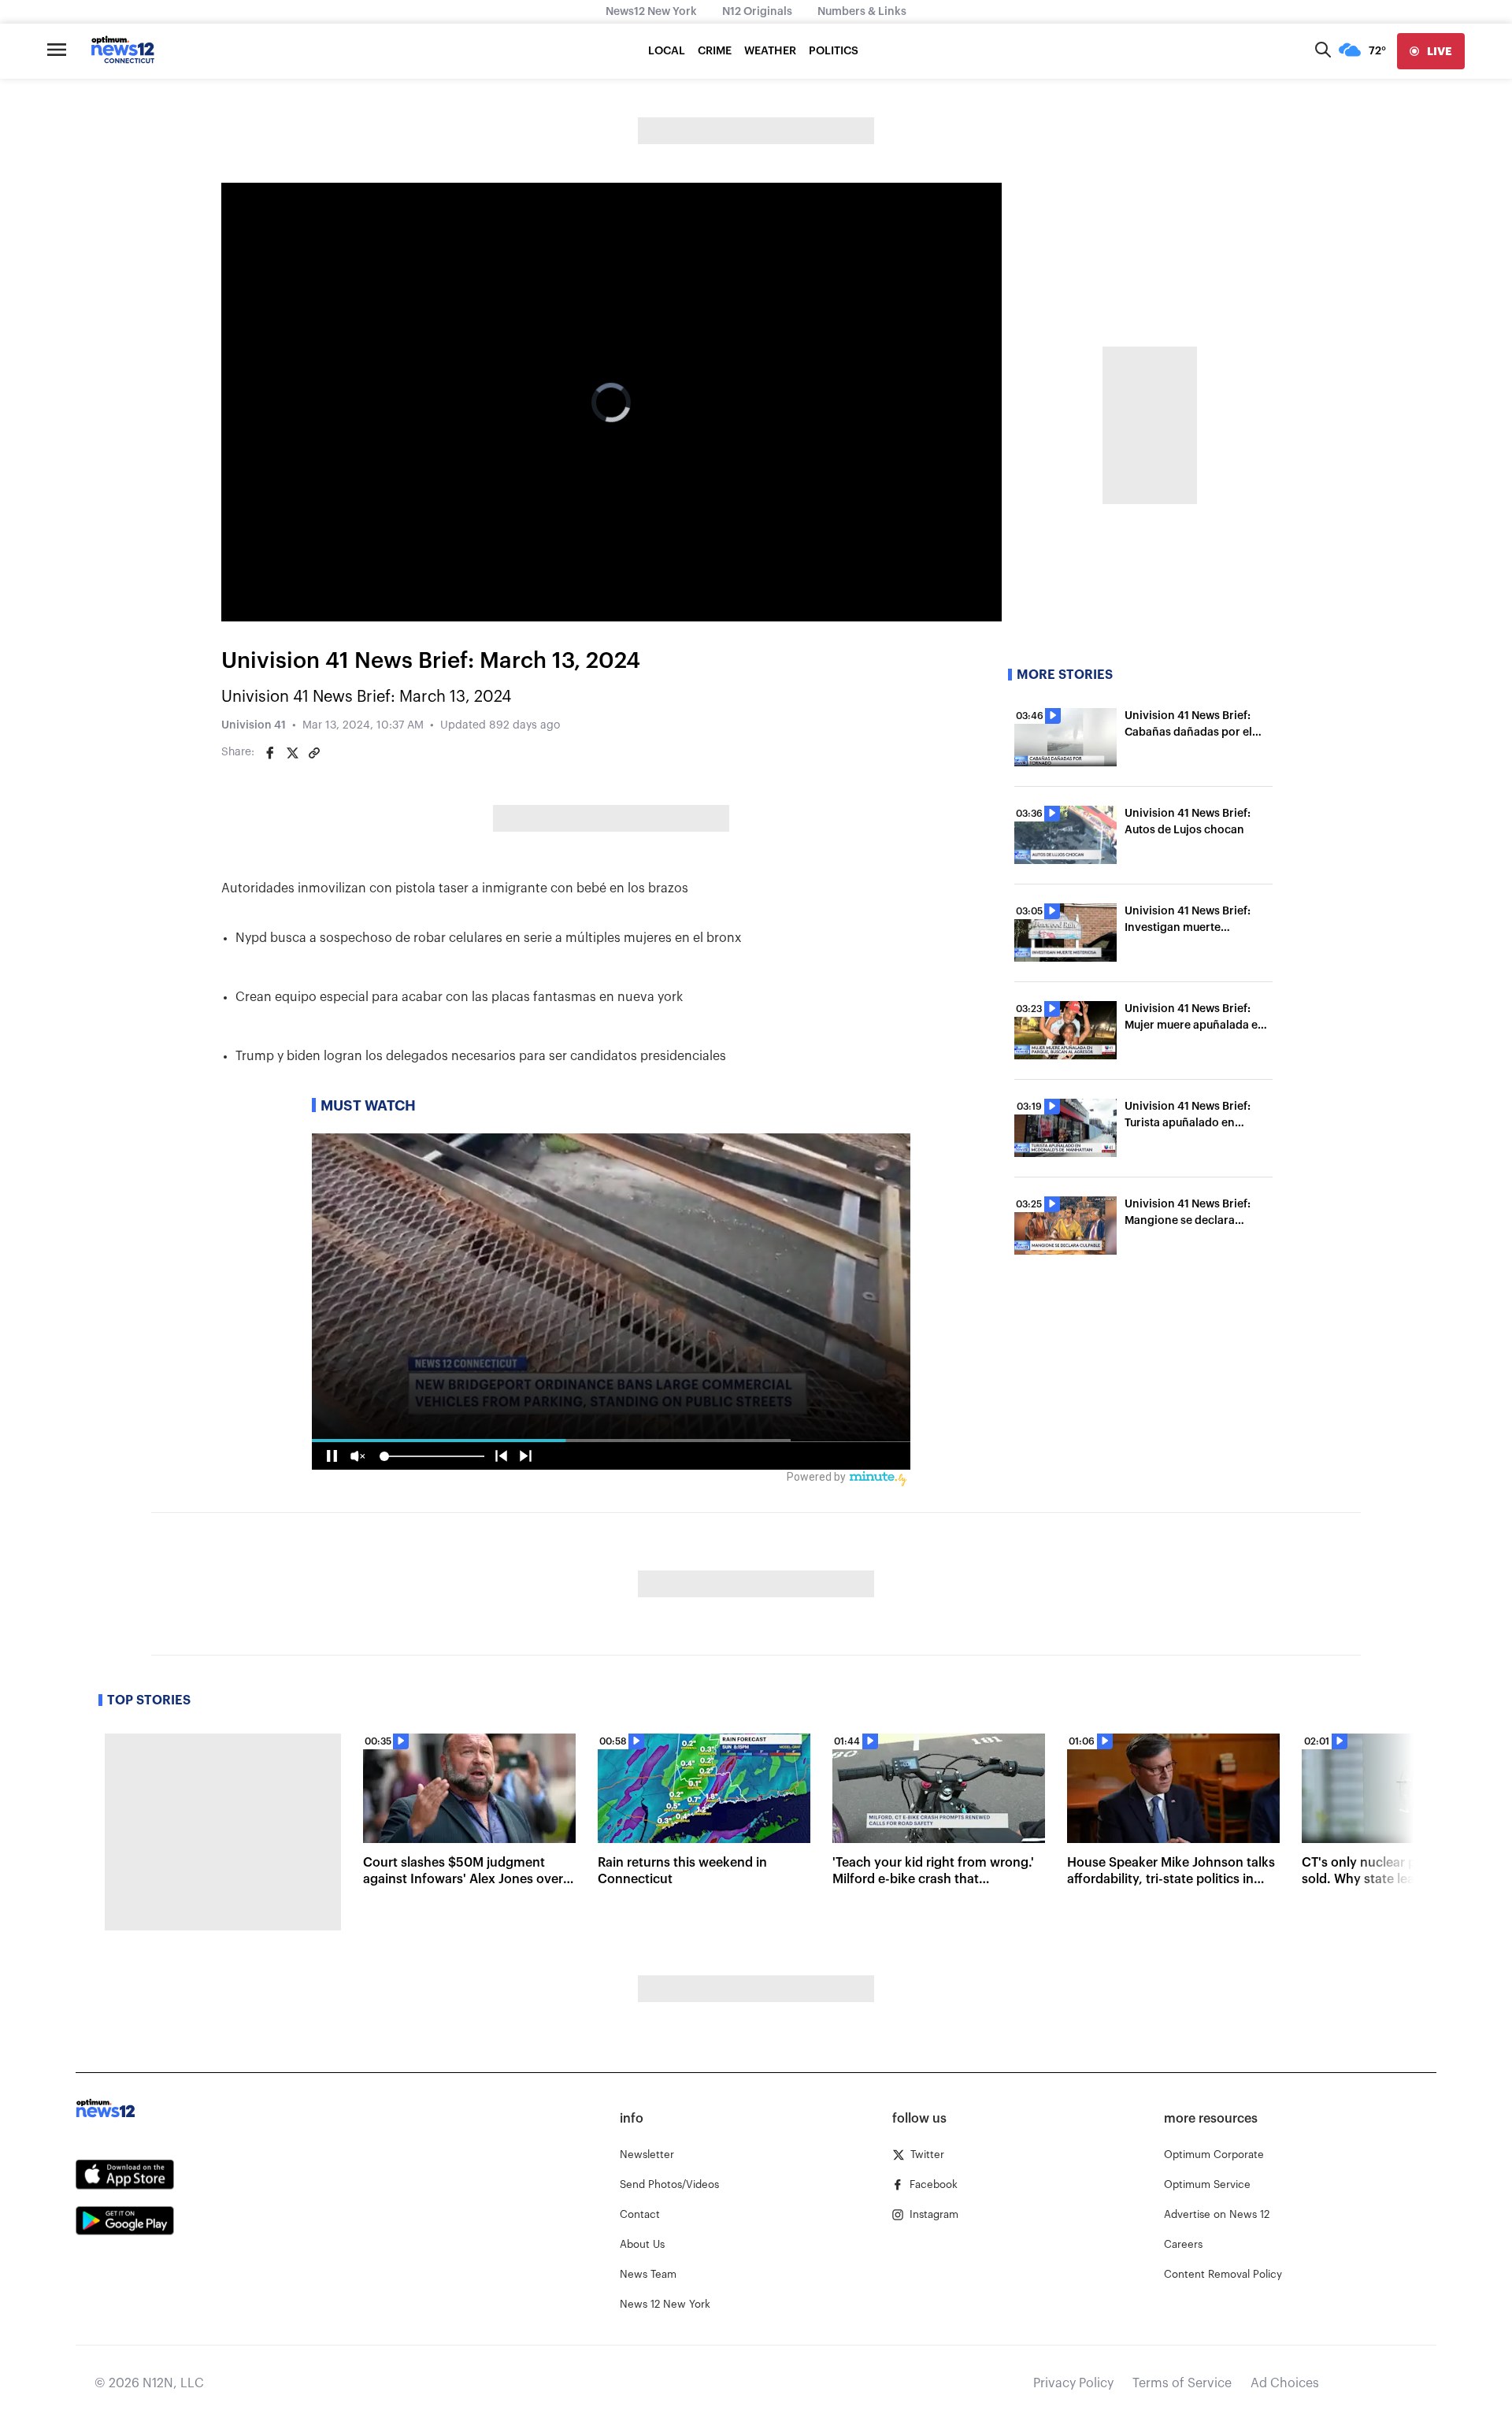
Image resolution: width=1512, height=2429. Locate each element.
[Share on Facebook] (270, 753)
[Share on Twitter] (292, 753)
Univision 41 (254, 725)
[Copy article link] (314, 753)
